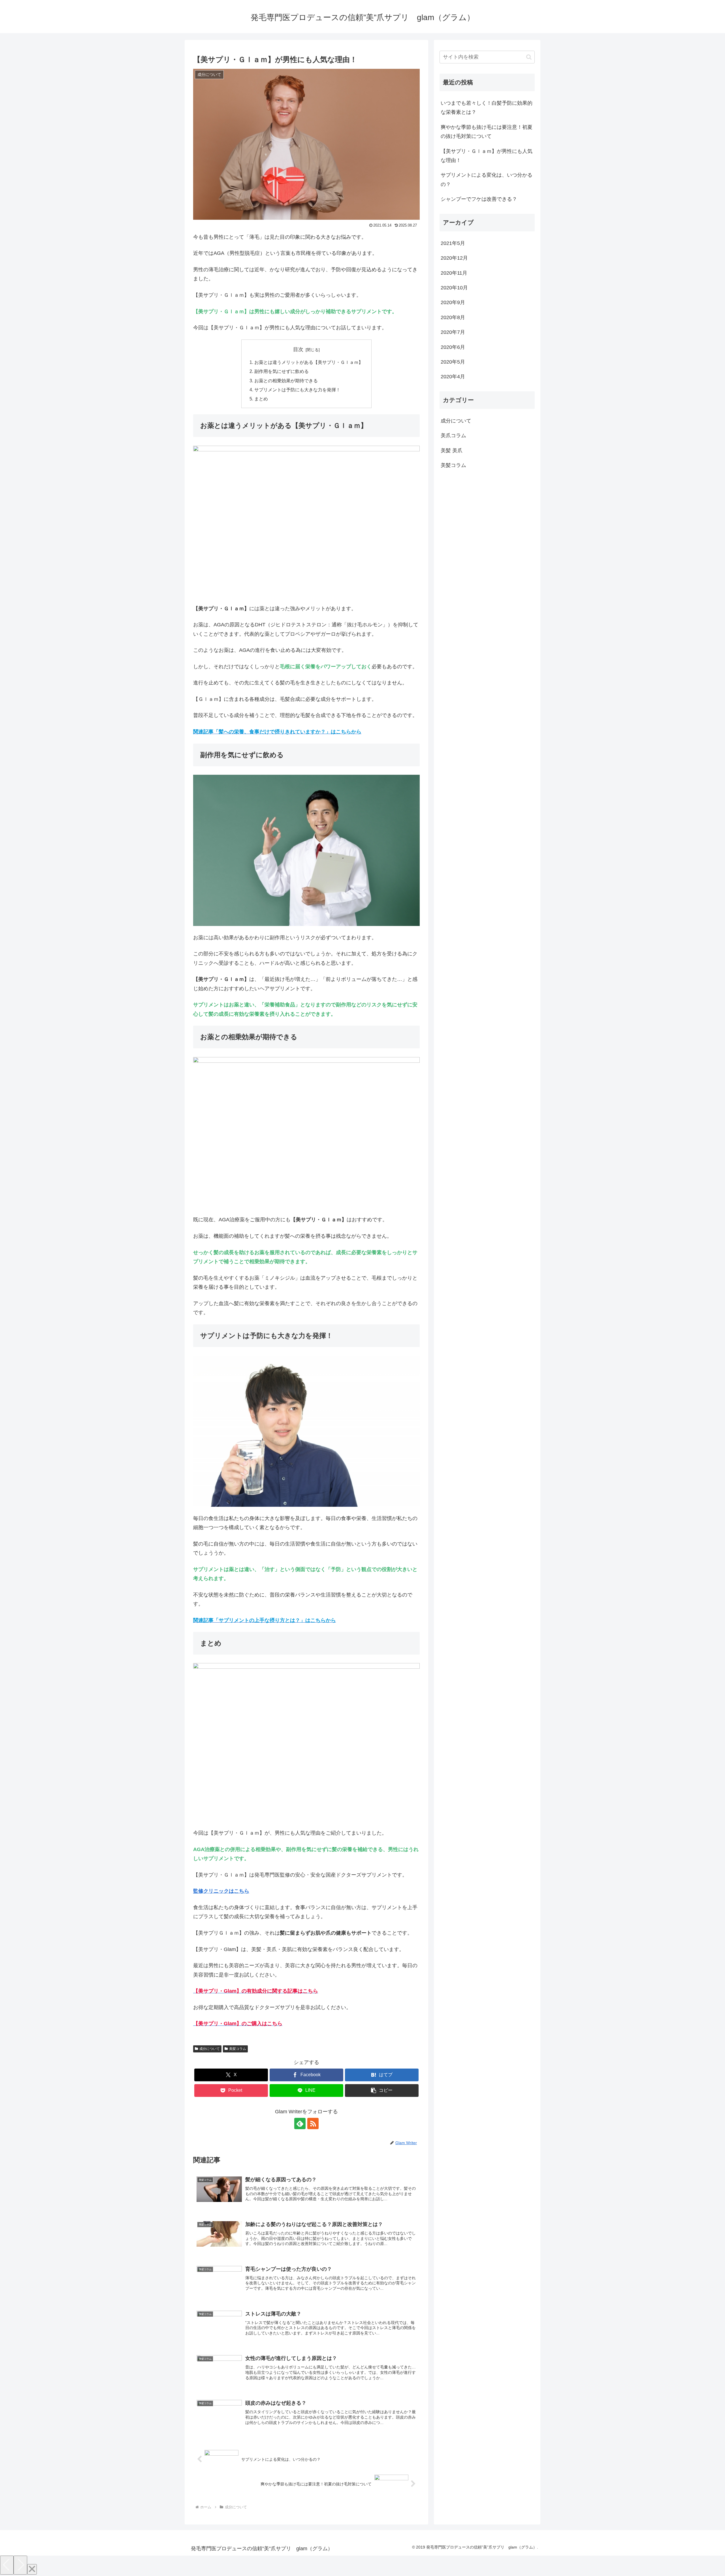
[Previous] (7, 2565)
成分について (210, 2049)
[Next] (20, 2565)
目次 (298, 349)
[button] (382, 2091)
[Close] (32, 2569)
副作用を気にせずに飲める (282, 371)
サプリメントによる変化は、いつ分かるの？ (487, 180)
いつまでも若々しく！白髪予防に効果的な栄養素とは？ (487, 108)
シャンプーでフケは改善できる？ (479, 199)
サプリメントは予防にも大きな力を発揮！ (297, 390)
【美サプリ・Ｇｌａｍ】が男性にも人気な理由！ (487, 156)
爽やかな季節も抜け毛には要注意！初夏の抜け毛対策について (487, 132)
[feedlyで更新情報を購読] (300, 2123)
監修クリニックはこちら (221, 1891)
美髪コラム (238, 2049)
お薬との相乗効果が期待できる (286, 381)
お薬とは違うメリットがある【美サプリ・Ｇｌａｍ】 (309, 362)
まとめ (261, 399)
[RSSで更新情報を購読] (313, 2123)
